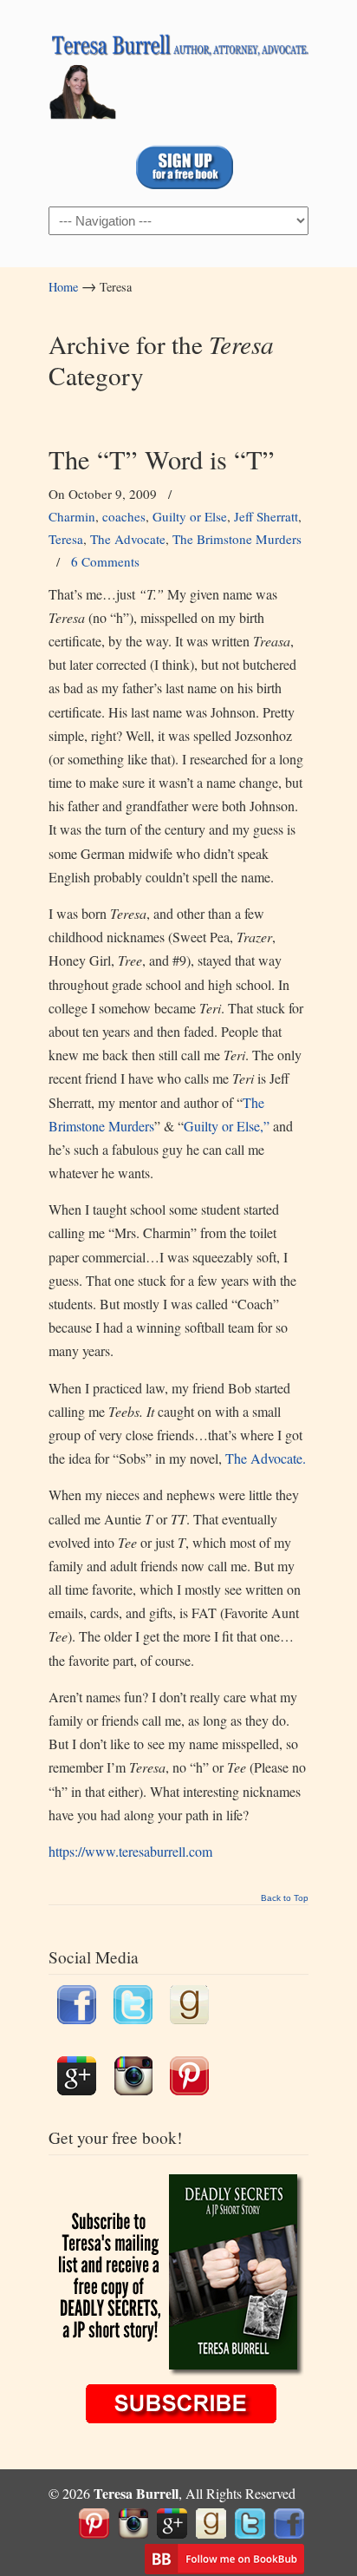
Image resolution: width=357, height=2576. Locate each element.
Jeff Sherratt (266, 516)
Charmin (72, 516)
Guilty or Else (190, 516)
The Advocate (128, 539)
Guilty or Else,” (228, 1126)
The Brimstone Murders (237, 539)
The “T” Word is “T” (162, 459)
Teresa (66, 539)
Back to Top (285, 1898)
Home (63, 287)
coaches (124, 516)
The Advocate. (266, 1458)
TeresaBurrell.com (178, 70)
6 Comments (105, 561)
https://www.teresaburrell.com (130, 1851)
